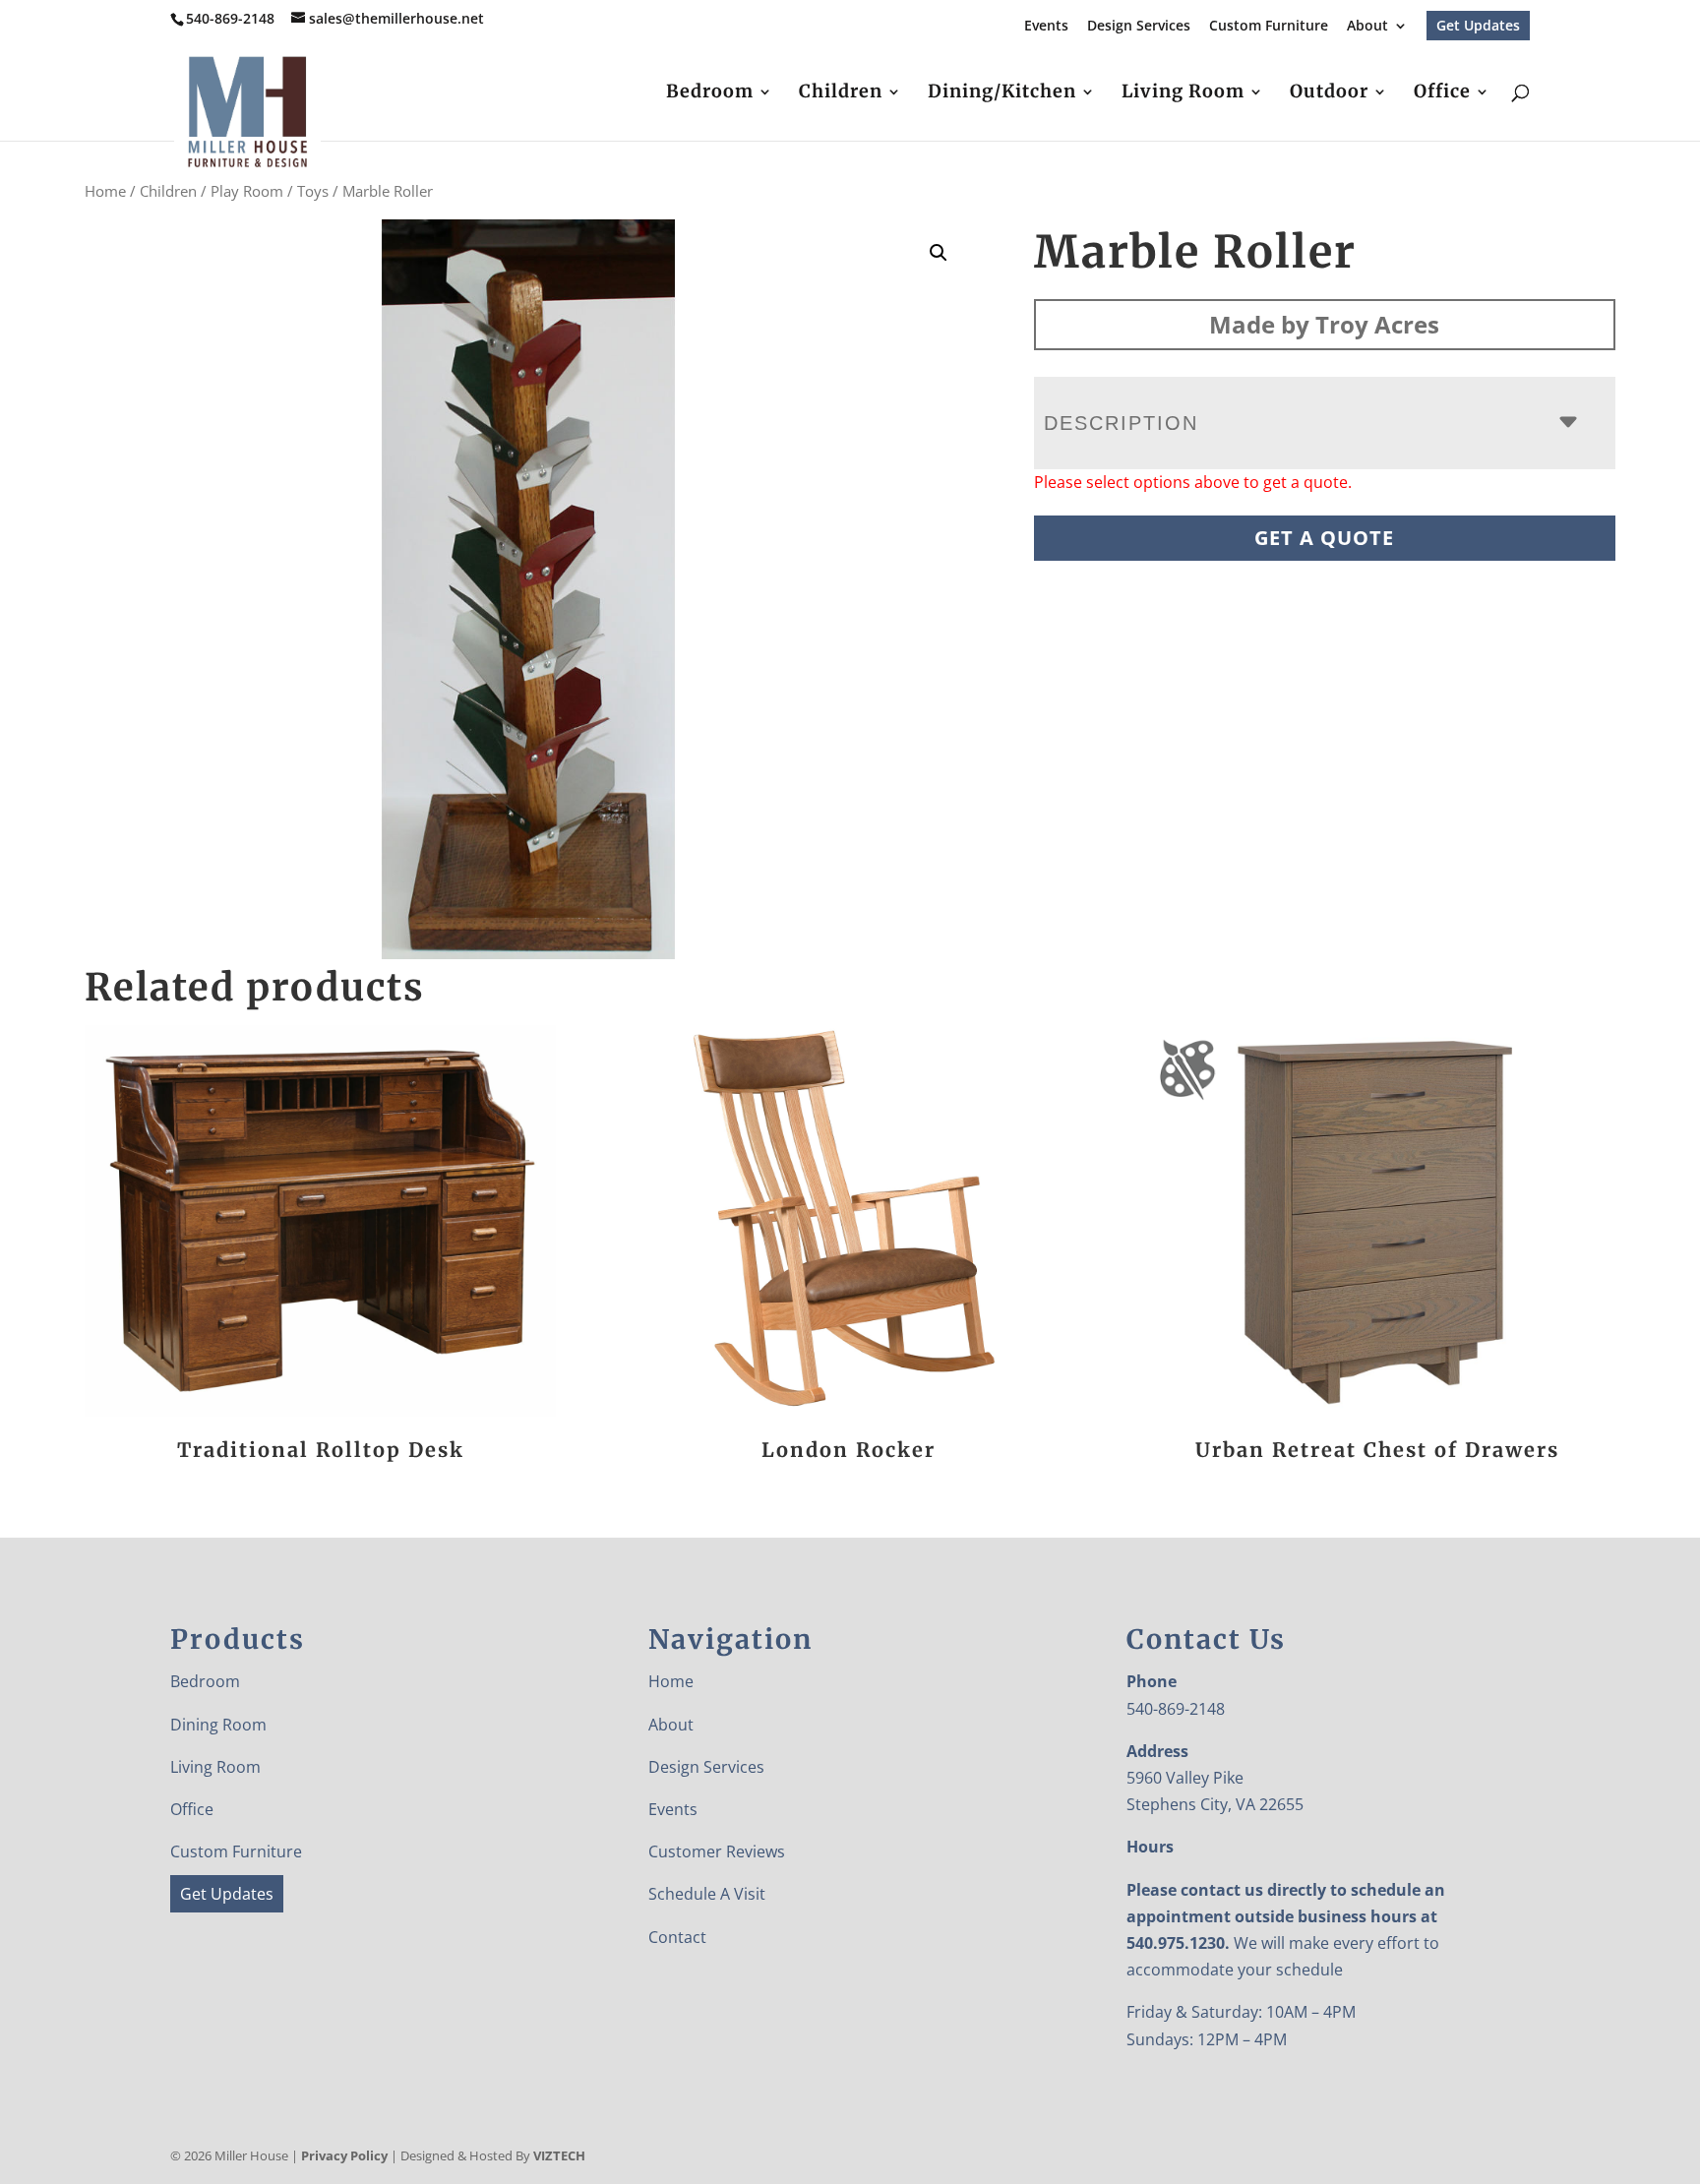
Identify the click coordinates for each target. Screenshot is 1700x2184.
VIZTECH (559, 2155)
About (1367, 27)
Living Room (1183, 93)
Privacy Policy (344, 2155)
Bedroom (710, 93)
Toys (313, 191)
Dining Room (218, 1725)
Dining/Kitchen (1002, 93)
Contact (677, 1937)
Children (841, 93)
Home (105, 191)
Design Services (1139, 27)
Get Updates (1478, 25)
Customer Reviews (717, 1851)
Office (1442, 93)
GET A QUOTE (1324, 538)
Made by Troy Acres (1324, 324)
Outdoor (1329, 93)
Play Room (247, 191)
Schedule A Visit (707, 1894)
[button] (939, 253)
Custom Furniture (1269, 27)
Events (1046, 27)
